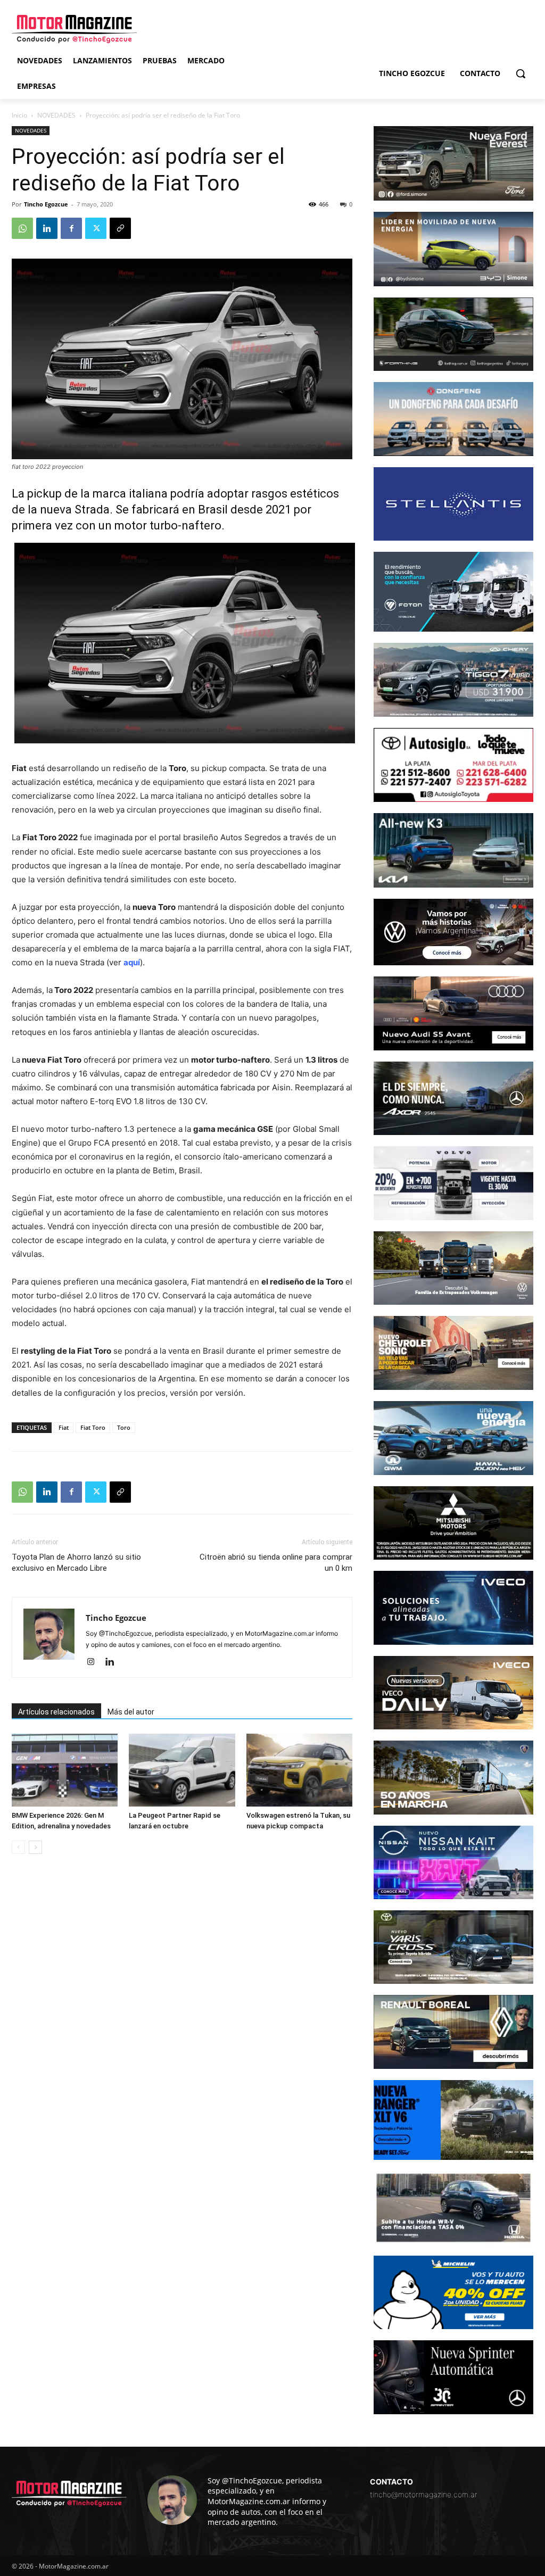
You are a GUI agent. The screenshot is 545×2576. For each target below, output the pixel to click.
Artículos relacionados (56, 1712)
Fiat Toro (93, 1427)
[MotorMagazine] (74, 29)
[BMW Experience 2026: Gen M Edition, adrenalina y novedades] (65, 1770)
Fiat (64, 1427)
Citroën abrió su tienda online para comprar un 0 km (276, 1563)
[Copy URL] (120, 228)
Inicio (19, 115)
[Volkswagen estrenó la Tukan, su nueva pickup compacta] (299, 1770)
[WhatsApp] (22, 228)
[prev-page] (18, 1847)
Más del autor (131, 1712)
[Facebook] (71, 228)
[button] (521, 73)
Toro (124, 1427)
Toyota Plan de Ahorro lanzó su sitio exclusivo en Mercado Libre (76, 1563)
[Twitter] (96, 228)
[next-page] (35, 1847)
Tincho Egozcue (46, 204)
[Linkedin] (47, 228)
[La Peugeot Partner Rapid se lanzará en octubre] (182, 1770)
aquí (132, 962)
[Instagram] (94, 1662)
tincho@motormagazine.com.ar (424, 2494)
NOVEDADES (56, 115)
